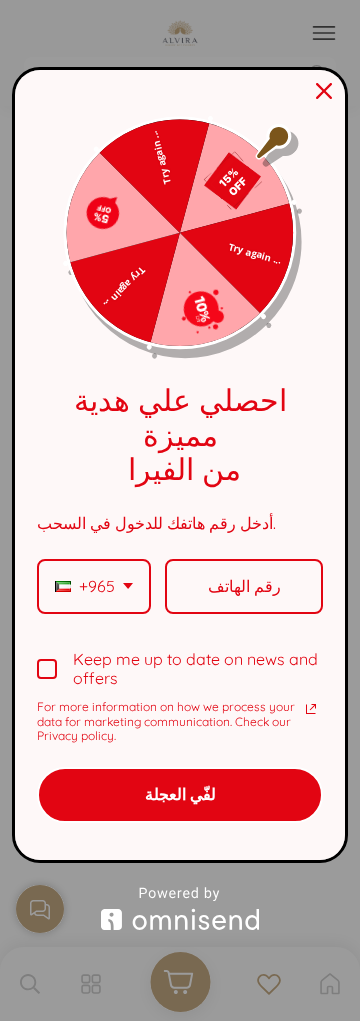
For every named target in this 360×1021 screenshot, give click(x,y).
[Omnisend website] (180, 908)
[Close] (324, 91)
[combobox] (94, 586)
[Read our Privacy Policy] (311, 709)
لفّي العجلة (180, 794)
